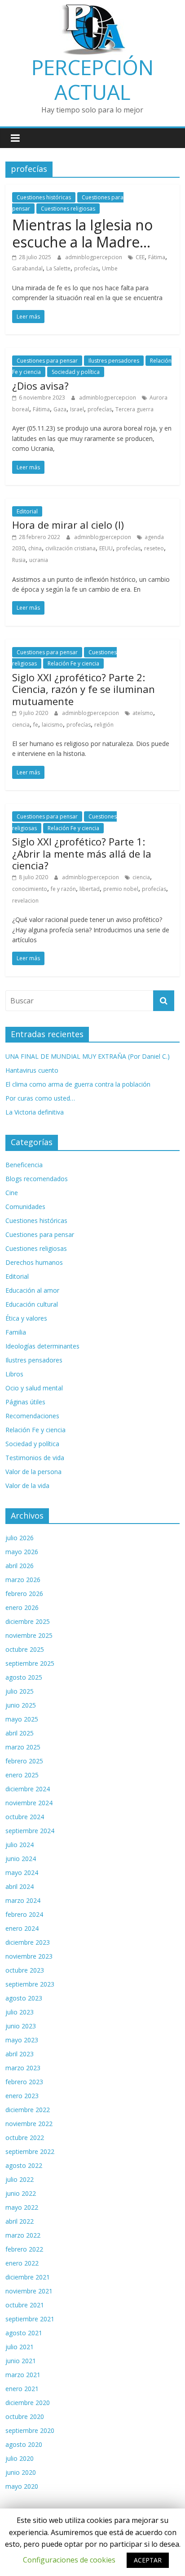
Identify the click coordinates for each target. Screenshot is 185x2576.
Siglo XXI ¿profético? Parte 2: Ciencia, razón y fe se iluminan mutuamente (84, 689)
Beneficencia (24, 1165)
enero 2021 (22, 2389)
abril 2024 (20, 1886)
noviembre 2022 (29, 2124)
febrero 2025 (24, 1761)
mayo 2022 (22, 2207)
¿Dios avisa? (40, 386)
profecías (86, 268)
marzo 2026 (23, 1580)
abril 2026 (20, 1566)
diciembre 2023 (28, 1942)
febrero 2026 (24, 1594)
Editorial (27, 511)
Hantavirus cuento (32, 1070)
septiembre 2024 (30, 1831)
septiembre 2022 (30, 2151)
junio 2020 (21, 2472)
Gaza (60, 409)
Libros (14, 1374)
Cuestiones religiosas (68, 209)
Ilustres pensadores (114, 361)
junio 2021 (21, 2361)
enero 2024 (22, 1928)
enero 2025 (22, 1775)
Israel (77, 409)
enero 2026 (22, 1607)
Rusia (19, 560)
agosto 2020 (24, 2444)
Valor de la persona (33, 1472)
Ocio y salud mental (34, 1388)
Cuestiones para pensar (47, 361)
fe (36, 725)
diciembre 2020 (28, 2403)
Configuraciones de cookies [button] (69, 2560)
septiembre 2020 (30, 2430)
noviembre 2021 (29, 2291)
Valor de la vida (27, 1486)
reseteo (154, 548)
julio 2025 (20, 1691)
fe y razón (63, 889)
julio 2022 (20, 2179)
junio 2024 (21, 1859)
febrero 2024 (24, 1914)
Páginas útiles (25, 1402)
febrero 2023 (24, 2082)
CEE (140, 257)
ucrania (39, 560)
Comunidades (25, 1207)
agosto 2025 (24, 1677)
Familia (16, 1332)
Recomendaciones (32, 1416)
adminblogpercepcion (94, 257)
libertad (90, 889)
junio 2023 (21, 2026)
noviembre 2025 (29, 1635)
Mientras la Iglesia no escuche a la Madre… (82, 233)
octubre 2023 (25, 1970)
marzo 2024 (23, 1900)
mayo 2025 (22, 1719)
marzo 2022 (23, 2235)
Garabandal (27, 268)
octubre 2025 (25, 1649)
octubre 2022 (25, 2138)
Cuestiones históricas (44, 197)
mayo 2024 (22, 1872)
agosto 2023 (24, 1998)
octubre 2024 (25, 1817)
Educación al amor (32, 1290)
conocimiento (30, 889)
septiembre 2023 (30, 1984)
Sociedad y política (76, 372)
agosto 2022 (24, 2165)
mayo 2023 (22, 2040)
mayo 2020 (22, 2486)
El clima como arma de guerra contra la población (78, 1084)
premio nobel (121, 889)
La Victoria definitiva (35, 1112)
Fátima (157, 257)
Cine (12, 1193)
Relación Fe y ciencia (73, 663)
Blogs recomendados (37, 1179)
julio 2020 (20, 2458)
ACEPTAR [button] (148, 2560)
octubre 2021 (25, 2305)
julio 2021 (20, 2347)
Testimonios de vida (35, 1458)
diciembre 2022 (28, 2110)
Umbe (110, 268)
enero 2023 (22, 2096)
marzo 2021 (23, 2375)
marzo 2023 (23, 2068)
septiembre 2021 (30, 2319)
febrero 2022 (24, 2249)
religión (104, 725)
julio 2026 (20, 1538)
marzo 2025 (23, 1747)
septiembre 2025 (30, 1663)
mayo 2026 (22, 1552)
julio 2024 (20, 1845)
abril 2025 (20, 1733)
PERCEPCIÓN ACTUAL (92, 79)
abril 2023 (20, 2054)
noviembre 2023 (29, 1956)
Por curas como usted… (40, 1098)
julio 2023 (20, 2012)
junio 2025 (21, 1705)
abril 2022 (20, 2221)
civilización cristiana (70, 548)
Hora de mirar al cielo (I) (68, 525)
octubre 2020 (25, 2416)
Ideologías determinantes (42, 1346)
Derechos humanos (34, 1262)
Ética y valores (26, 1318)
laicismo (52, 725)
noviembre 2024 (29, 1803)
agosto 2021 (24, 2333)
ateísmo (143, 713)
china (35, 548)
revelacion (25, 901)
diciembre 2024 (28, 1789)
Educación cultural (32, 1304)
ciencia (21, 725)
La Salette (58, 268)
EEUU (106, 548)
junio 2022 (21, 2193)
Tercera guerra (134, 409)
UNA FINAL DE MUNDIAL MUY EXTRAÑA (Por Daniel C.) (88, 1056)
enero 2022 (22, 2263)
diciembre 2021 (28, 2277)
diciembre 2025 (28, 1621)
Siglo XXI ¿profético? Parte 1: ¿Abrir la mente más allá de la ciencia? (82, 853)
